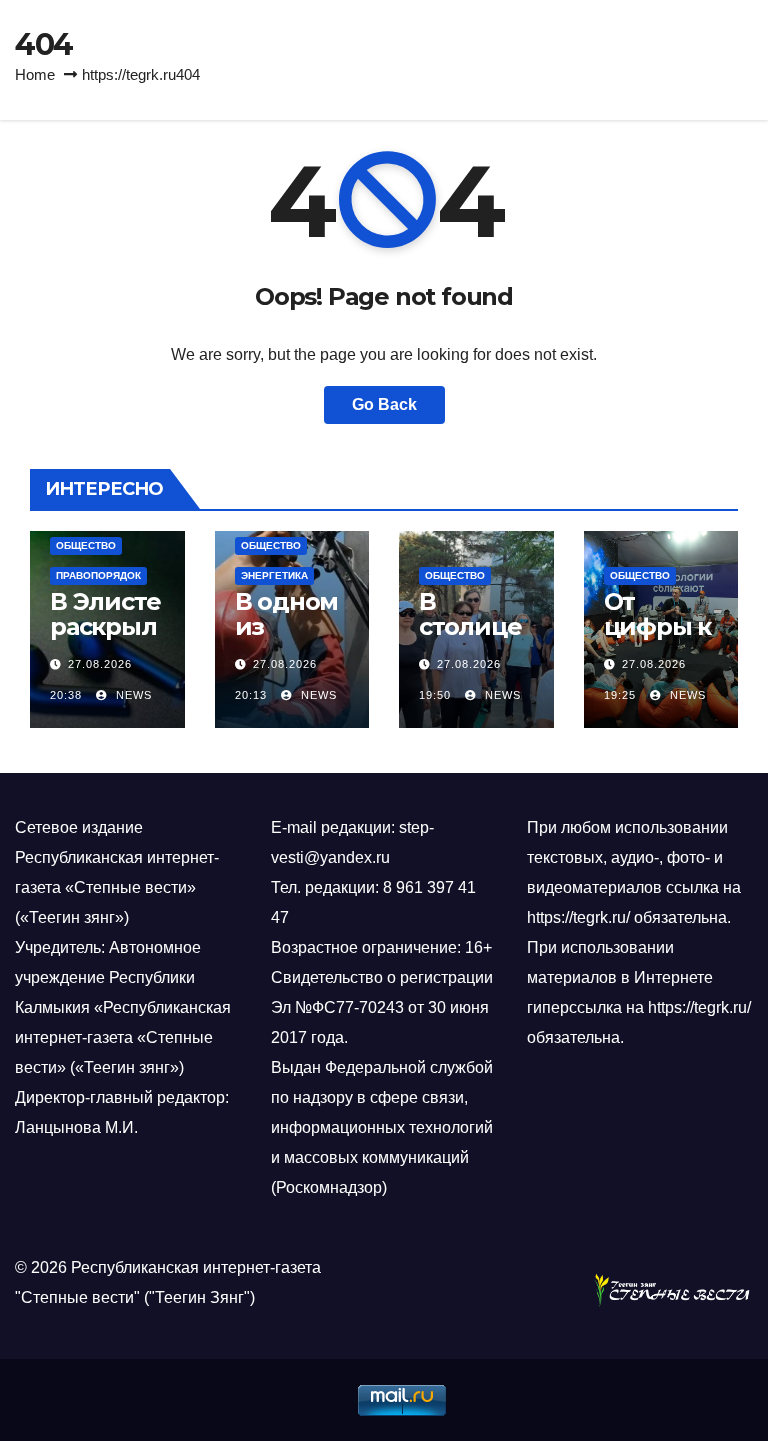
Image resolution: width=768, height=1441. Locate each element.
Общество (86, 545)
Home (35, 74)
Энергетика (274, 575)
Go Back (384, 404)
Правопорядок (98, 575)
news (132, 695)
